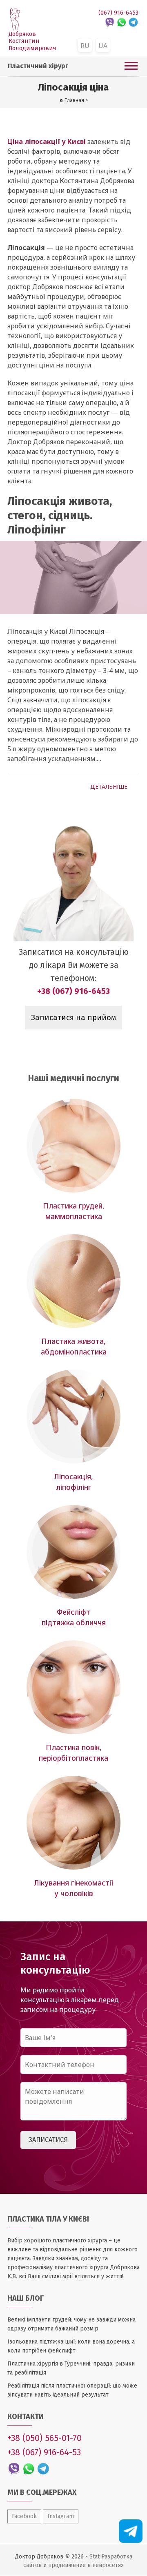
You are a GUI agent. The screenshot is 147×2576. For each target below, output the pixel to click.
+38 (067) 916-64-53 (44, 2452)
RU (85, 46)
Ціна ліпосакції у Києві (47, 142)
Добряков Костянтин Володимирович (32, 41)
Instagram (61, 2516)
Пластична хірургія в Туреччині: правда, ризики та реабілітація (71, 2368)
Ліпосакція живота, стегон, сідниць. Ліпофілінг (60, 515)
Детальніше (109, 787)
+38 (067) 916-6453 (73, 991)
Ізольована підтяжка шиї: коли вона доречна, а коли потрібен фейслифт (71, 2346)
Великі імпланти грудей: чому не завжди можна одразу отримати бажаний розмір (71, 2324)
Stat (95, 2557)
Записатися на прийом (73, 1018)
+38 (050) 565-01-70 (45, 2438)
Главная (74, 100)
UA (103, 46)
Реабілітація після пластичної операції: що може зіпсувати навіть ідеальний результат (72, 2390)
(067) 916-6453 (118, 13)
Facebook (24, 2516)
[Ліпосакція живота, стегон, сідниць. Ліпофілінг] (73, 578)
